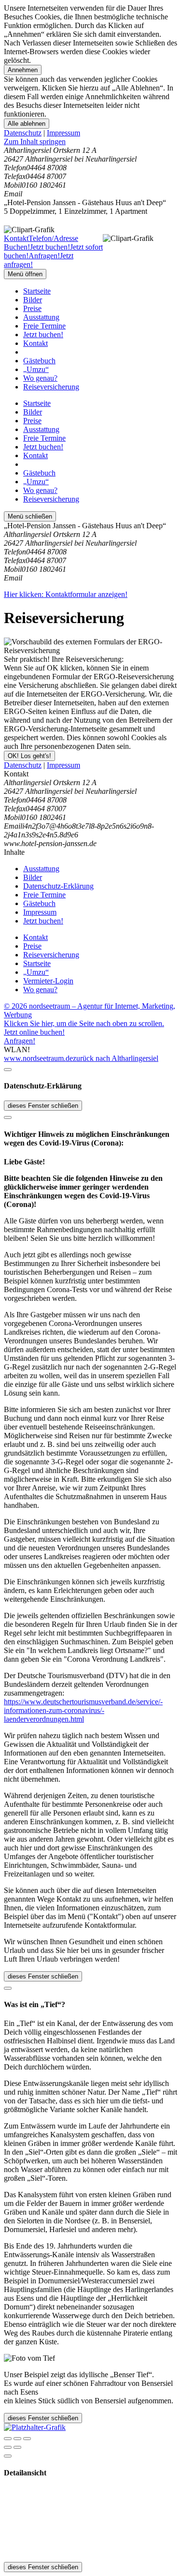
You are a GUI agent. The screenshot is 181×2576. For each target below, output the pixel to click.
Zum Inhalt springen (35, 141)
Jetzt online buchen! (34, 1032)
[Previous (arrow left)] (8, 2447)
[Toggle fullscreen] (17, 2439)
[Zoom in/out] (27, 2439)
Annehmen (23, 70)
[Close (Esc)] (8, 2439)
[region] (90, 142)
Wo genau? (40, 378)
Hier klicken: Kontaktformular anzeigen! (66, 594)
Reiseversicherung (51, 387)
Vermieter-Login (48, 981)
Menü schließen (30, 516)
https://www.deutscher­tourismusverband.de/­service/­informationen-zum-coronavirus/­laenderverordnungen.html (83, 1710)
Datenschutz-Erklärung (58, 886)
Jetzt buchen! (43, 335)
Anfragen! (20, 1041)
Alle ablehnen (27, 124)
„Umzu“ (36, 369)
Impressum (63, 133)
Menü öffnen (25, 274)
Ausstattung (41, 317)
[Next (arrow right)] (17, 2447)
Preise (32, 308)
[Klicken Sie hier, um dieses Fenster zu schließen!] (8, 1070)
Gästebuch (39, 361)
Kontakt (35, 343)
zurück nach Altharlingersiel (116, 1058)
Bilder (33, 300)
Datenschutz (23, 133)
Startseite (37, 291)
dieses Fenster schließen (43, 1106)
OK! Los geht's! (29, 756)
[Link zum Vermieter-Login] (35, 2427)
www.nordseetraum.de (38, 1058)
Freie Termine (44, 326)
